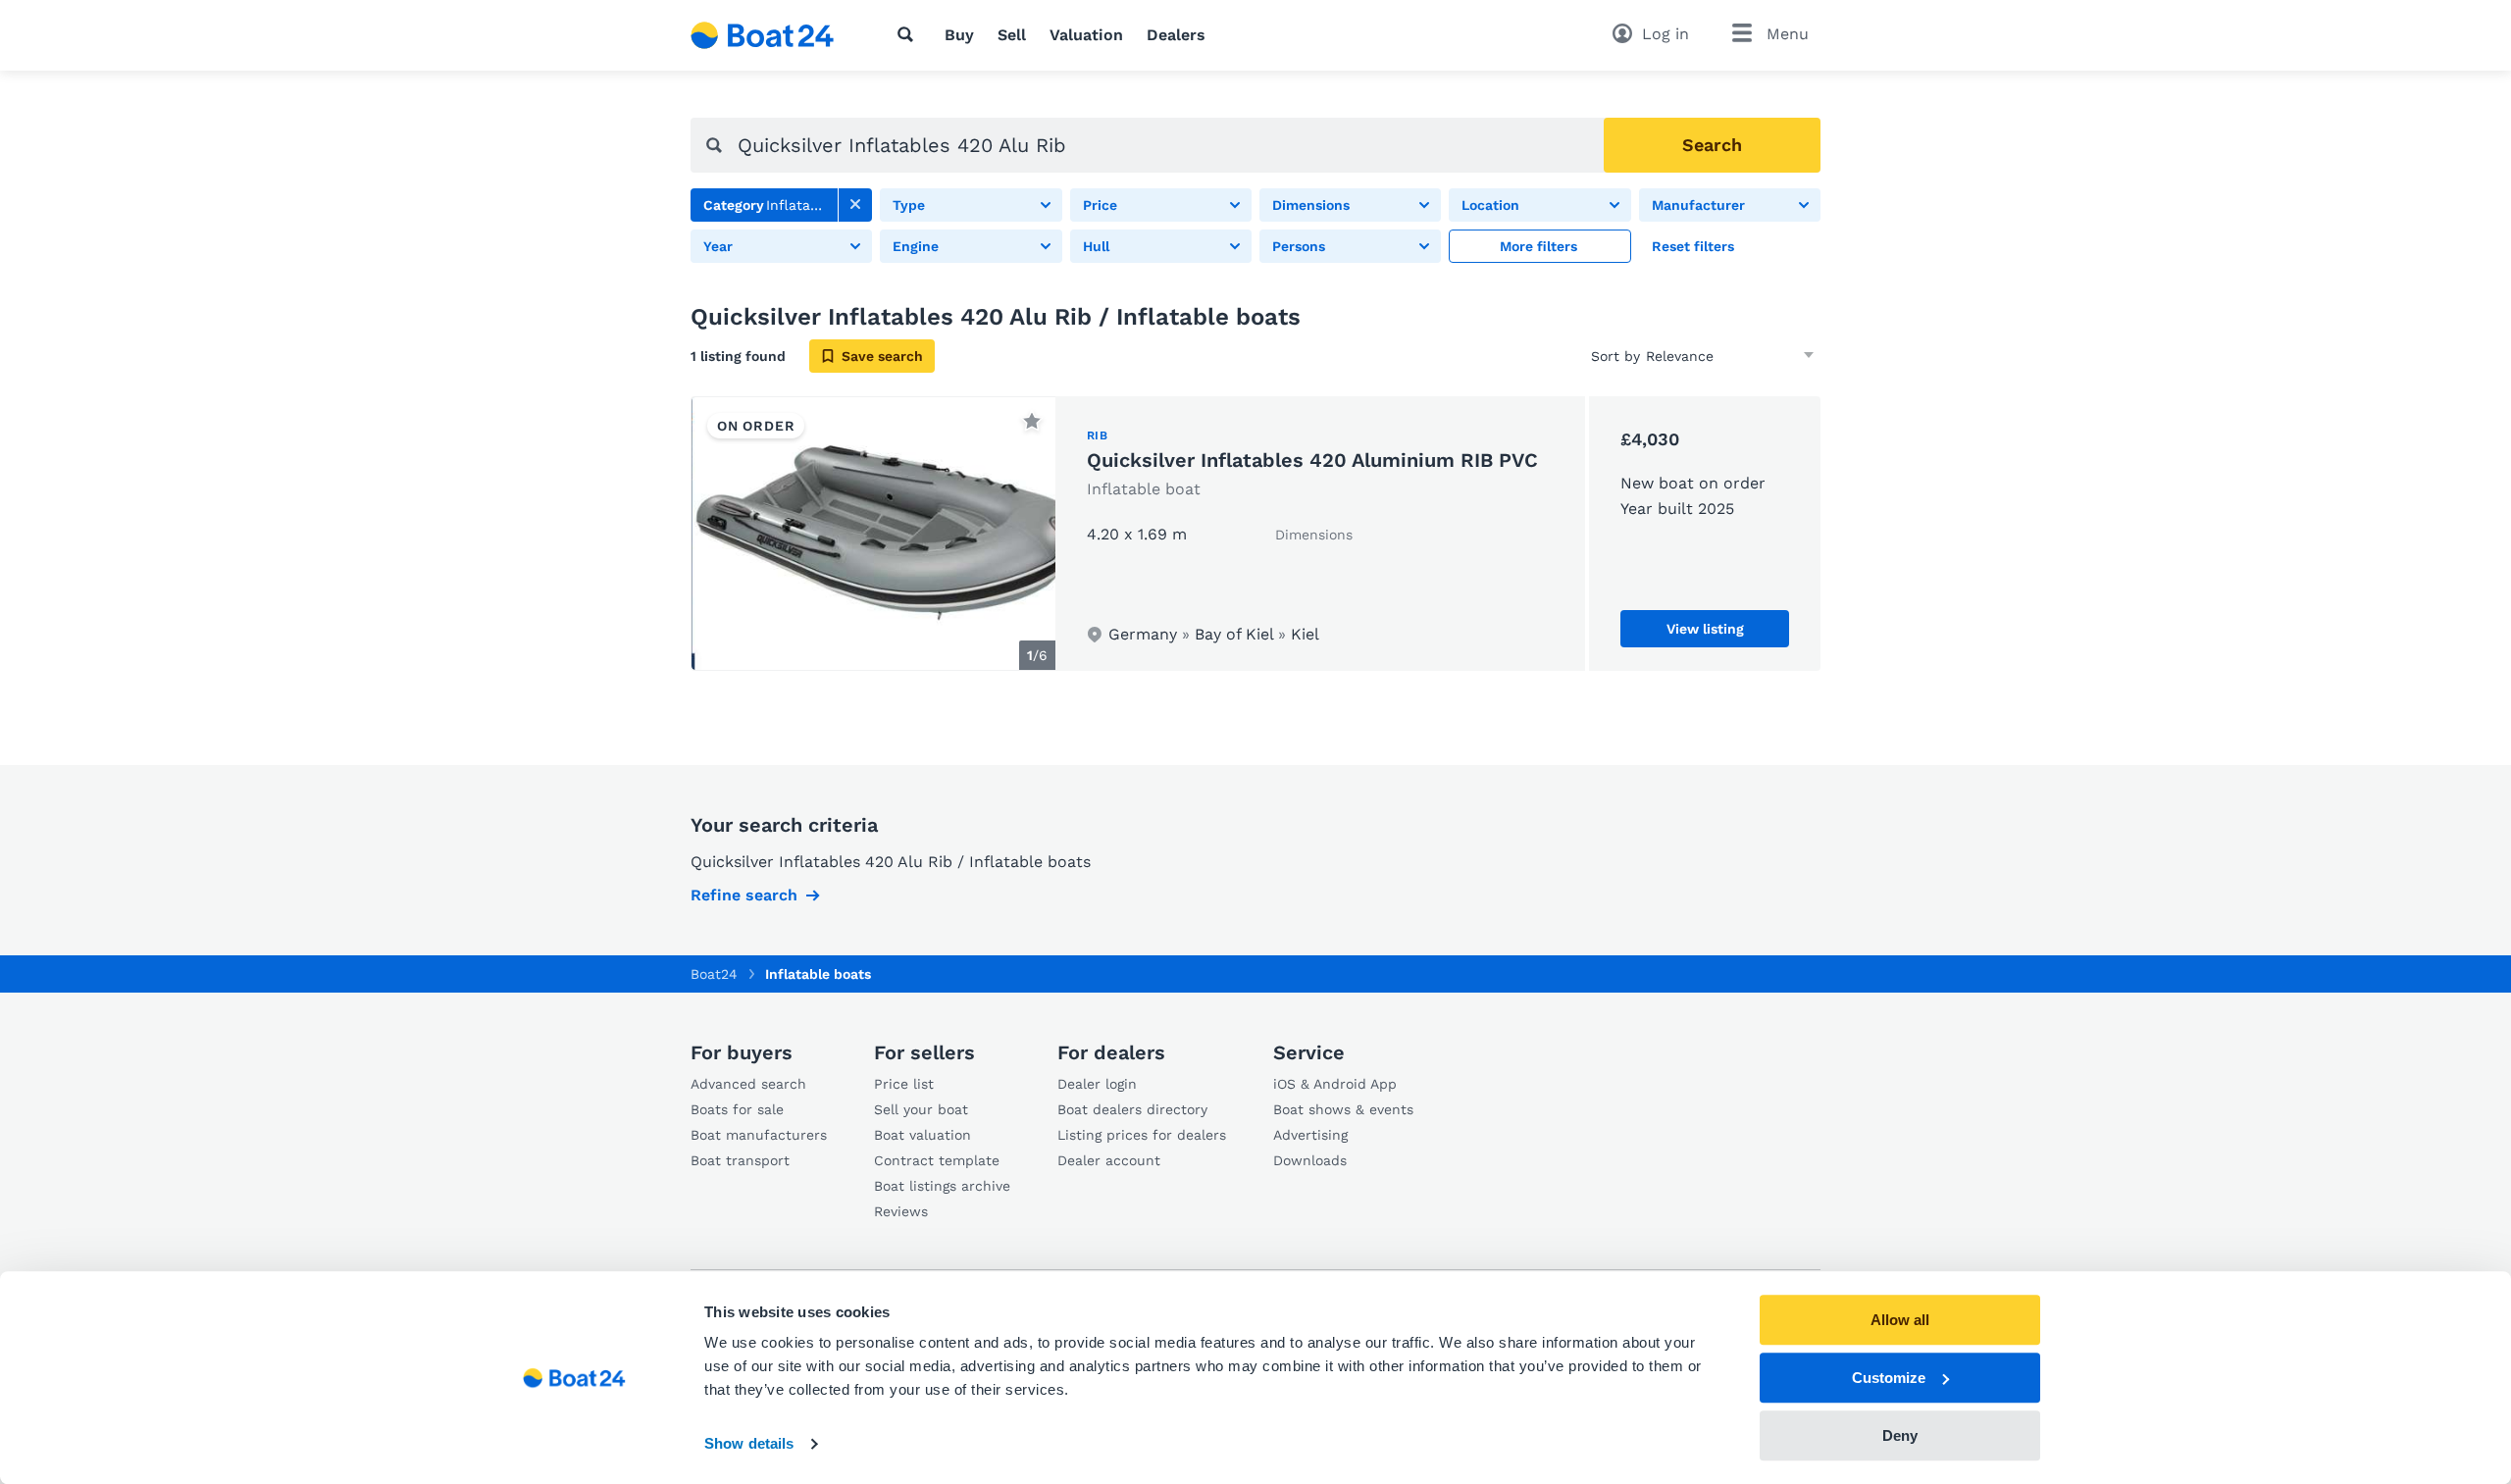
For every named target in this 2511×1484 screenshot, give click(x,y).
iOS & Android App (1335, 1084)
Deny (1900, 1435)
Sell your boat (921, 1109)
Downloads (1310, 1160)
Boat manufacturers (759, 1135)
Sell (1012, 35)
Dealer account (1109, 1160)
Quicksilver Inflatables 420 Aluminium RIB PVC (1312, 460)
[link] (855, 205)
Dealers (1176, 35)
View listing (1705, 629)
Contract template (937, 1160)
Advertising (1310, 1135)
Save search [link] (882, 356)
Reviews (901, 1211)
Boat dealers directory (1132, 1109)
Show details (749, 1444)
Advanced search (748, 1084)
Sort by (1615, 356)
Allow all (1900, 1320)
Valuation (1086, 35)
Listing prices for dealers (1142, 1135)
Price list (904, 1084)
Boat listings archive (942, 1186)
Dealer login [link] (1097, 1084)
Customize (1889, 1378)
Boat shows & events (1343, 1109)
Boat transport (740, 1160)
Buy (959, 35)
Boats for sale (737, 1109)
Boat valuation (922, 1135)
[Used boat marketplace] (763, 35)
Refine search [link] (744, 895)
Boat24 (714, 974)
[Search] (909, 34)
